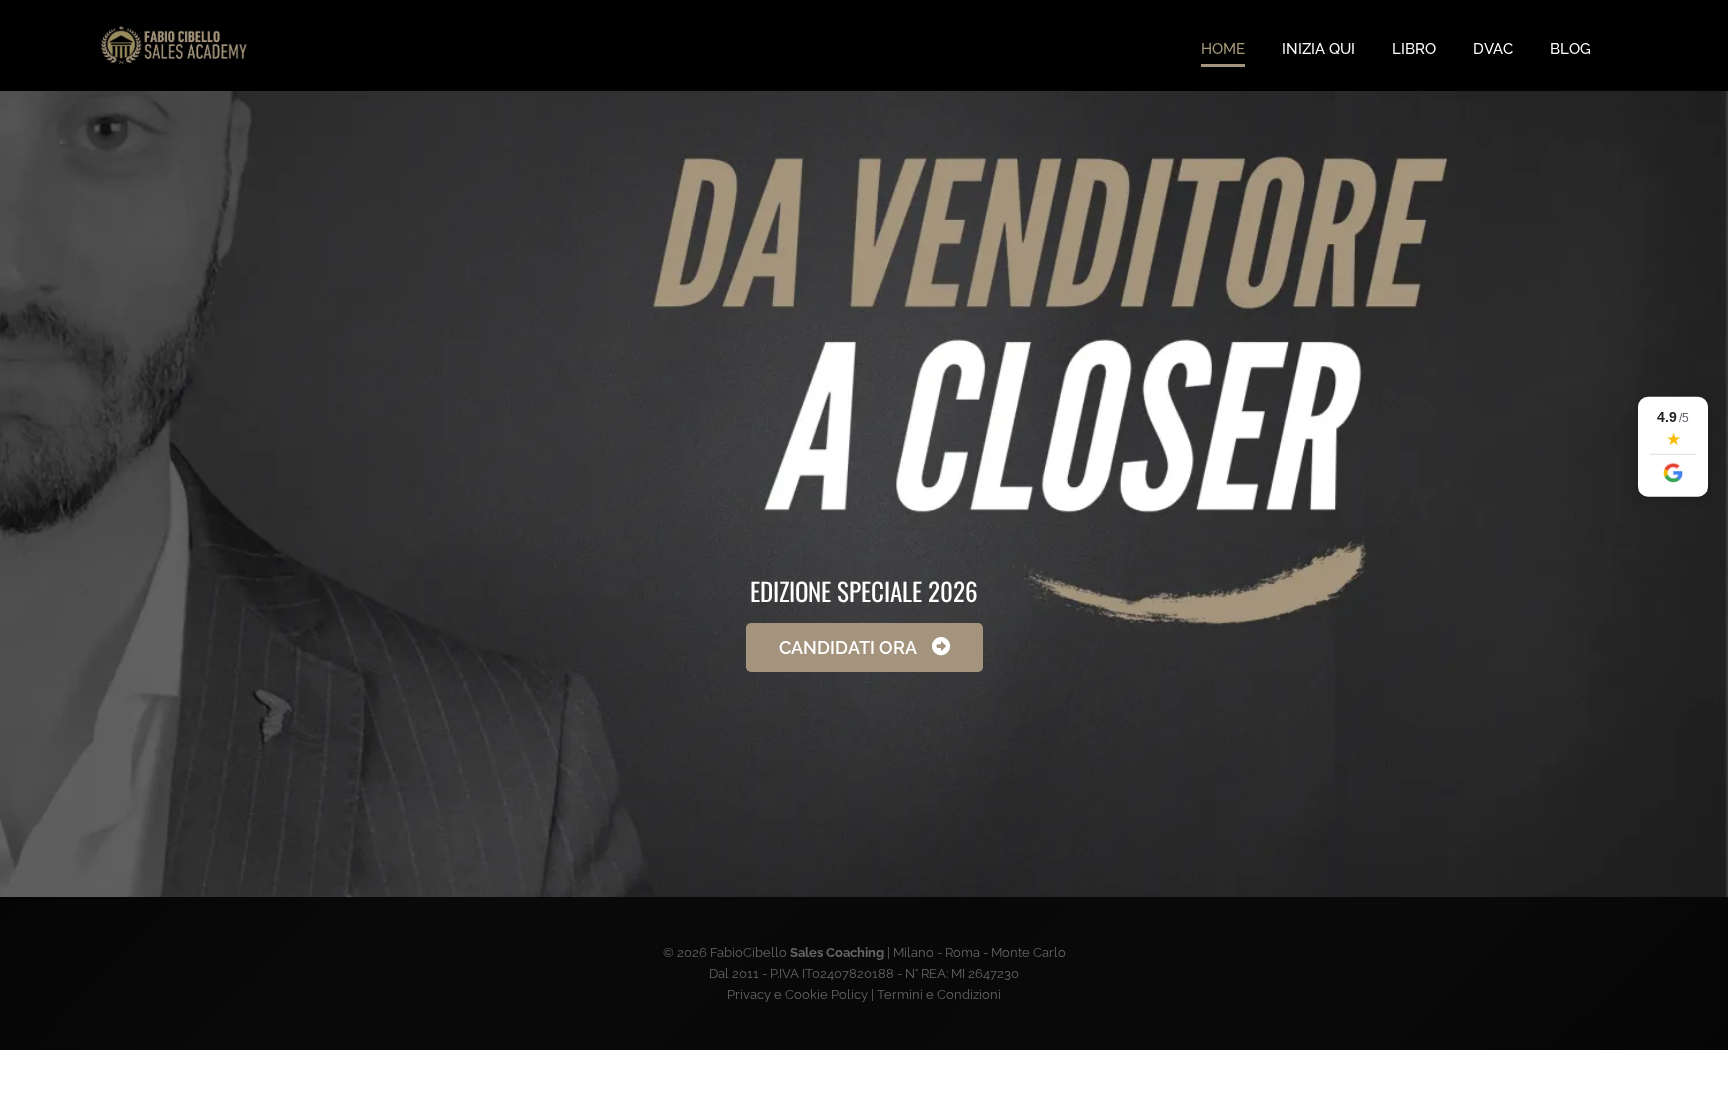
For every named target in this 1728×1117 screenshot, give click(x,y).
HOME (1223, 49)
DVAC (1493, 49)
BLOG (1570, 49)
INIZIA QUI (1318, 49)
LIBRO (1414, 49)
